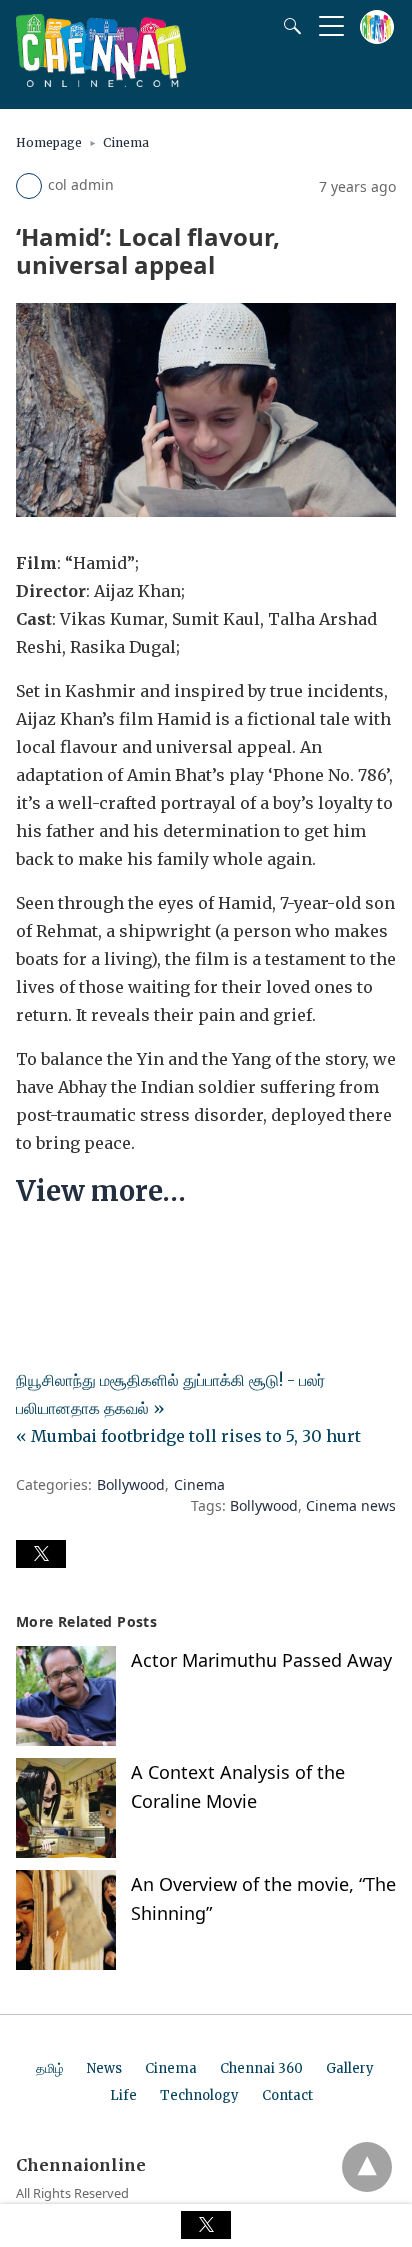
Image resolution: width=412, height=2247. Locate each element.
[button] (41, 1554)
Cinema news (351, 1505)
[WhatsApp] (96, 1252)
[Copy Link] (128, 1252)
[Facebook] (32, 1252)
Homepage (49, 142)
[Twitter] (64, 1252)
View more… (101, 1191)
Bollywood (131, 1484)
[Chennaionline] (101, 81)
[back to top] (367, 2167)
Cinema (126, 142)
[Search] (288, 26)
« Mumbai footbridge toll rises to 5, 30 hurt (188, 1436)
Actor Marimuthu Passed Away (261, 1660)
